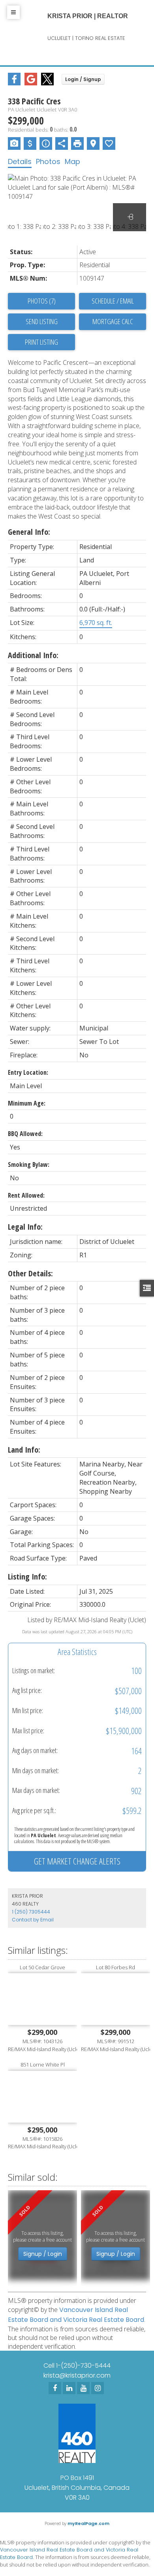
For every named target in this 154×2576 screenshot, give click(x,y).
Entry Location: (28, 1072)
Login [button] (83, 79)
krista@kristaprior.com (77, 2375)
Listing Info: (27, 1577)
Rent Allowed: (26, 1195)
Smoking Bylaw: (29, 1164)
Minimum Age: (27, 1103)
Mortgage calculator (113, 322)
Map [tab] (72, 161)
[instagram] (98, 2388)
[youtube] (83, 2388)
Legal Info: (25, 1227)
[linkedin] (69, 2388)
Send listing (42, 321)
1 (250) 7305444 (31, 1912)
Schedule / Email (113, 301)
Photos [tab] (48, 161)
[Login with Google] (31, 83)
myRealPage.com (88, 2523)
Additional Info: (33, 655)
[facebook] (55, 2388)
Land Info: (24, 1450)
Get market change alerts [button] (77, 1861)
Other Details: (30, 1273)
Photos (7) (42, 301)
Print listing (41, 342)
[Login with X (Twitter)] (47, 83)
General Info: (29, 532)
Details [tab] (20, 161)
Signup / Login (43, 2254)
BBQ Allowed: (25, 1134)
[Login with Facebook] (14, 83)
